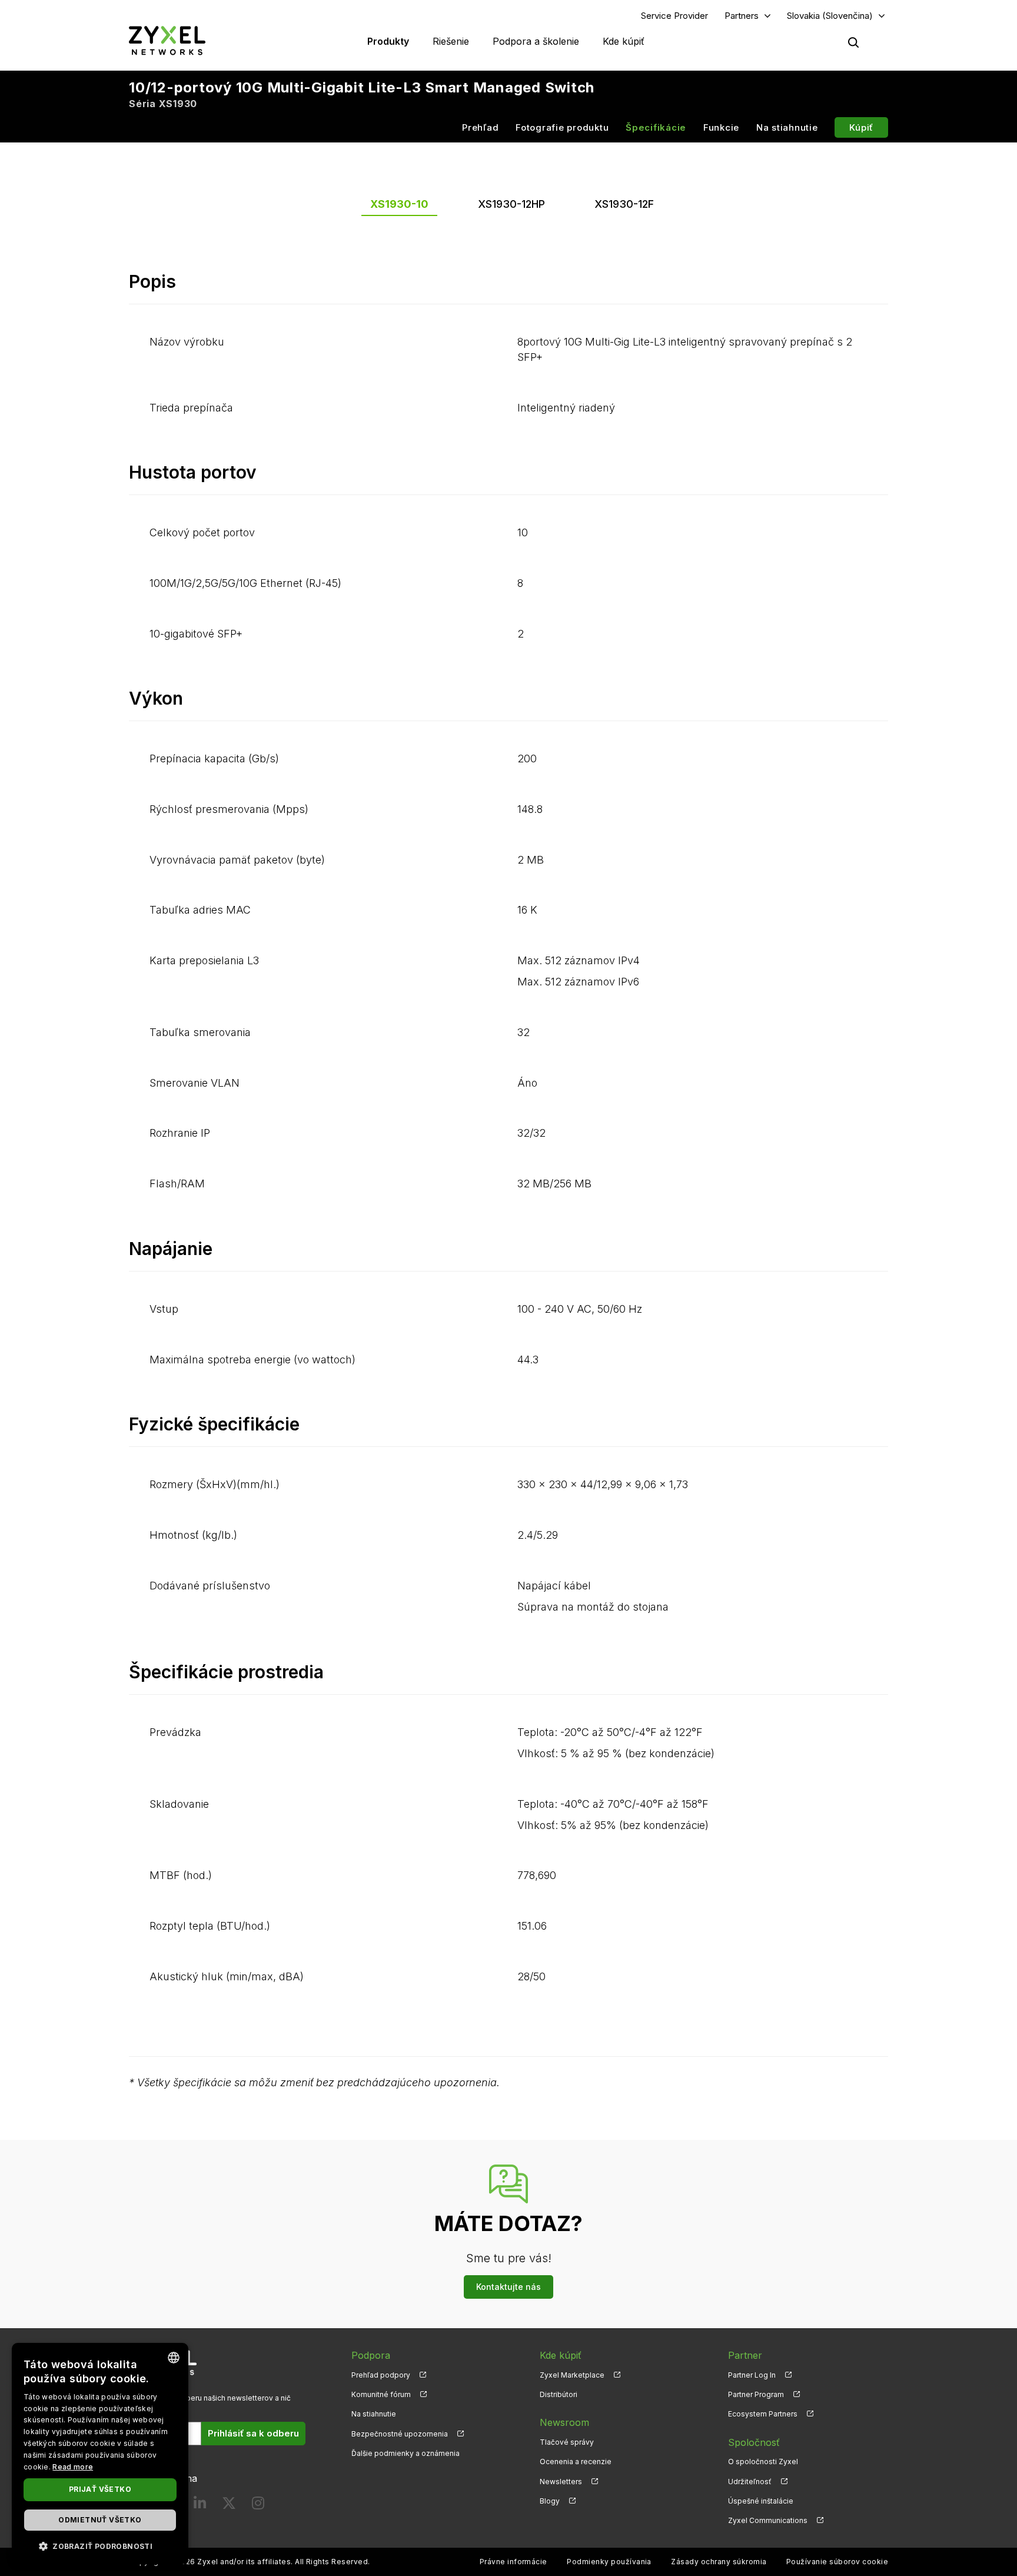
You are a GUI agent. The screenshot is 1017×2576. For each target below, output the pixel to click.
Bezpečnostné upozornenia (400, 2434)
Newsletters (561, 2482)
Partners (742, 16)
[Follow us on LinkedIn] (200, 2506)
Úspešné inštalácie (761, 2501)
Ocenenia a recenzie (576, 2462)
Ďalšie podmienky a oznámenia (406, 2453)
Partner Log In (752, 2375)
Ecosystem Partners (763, 2414)
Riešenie (451, 41)
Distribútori (559, 2394)
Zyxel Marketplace (572, 2375)
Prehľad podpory (381, 2375)
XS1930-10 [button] (399, 204)
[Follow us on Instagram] (258, 2506)
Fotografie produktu (562, 127)
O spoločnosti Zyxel (763, 2462)
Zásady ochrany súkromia (719, 2562)
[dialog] (100, 2454)
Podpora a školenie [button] (536, 41)
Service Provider (674, 16)
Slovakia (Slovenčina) (830, 16)
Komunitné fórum (381, 2394)
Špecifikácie (656, 127)
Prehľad (480, 127)
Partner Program (756, 2394)
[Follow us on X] (229, 2506)
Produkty (388, 41)
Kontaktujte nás (508, 2287)
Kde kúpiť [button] (624, 41)
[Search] (853, 42)
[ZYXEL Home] (167, 40)
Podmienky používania (609, 2562)
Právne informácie (514, 2562)
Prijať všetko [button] (100, 2489)
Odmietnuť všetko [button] (100, 2520)
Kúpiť (861, 127)
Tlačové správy (567, 2442)
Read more (73, 2467)
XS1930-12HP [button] (511, 204)
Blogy (550, 2501)
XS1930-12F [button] (624, 204)
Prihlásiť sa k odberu (253, 2433)
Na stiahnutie (787, 127)
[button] (100, 2546)
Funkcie (721, 127)
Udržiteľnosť (750, 2482)
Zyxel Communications (768, 2520)
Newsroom (564, 2422)
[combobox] (174, 2358)
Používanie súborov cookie (837, 2562)
